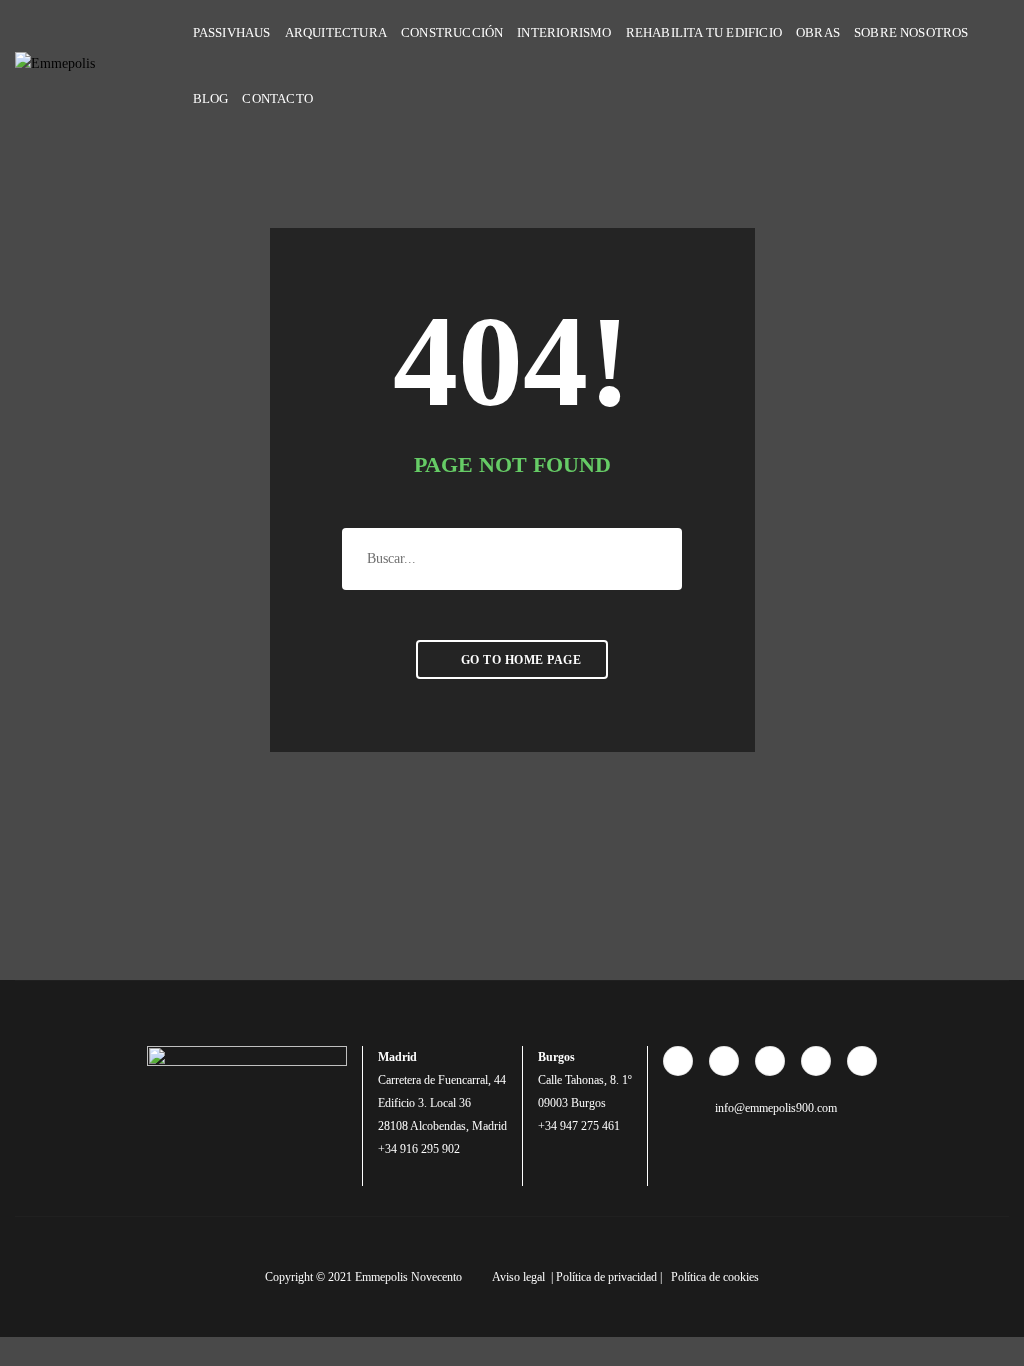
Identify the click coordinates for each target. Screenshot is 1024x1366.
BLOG (211, 98)
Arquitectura (336, 32)
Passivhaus (232, 32)
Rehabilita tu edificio (704, 32)
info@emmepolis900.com (774, 1108)
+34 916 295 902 (419, 1149)
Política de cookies (715, 1277)
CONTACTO (277, 98)
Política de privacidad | (610, 1277)
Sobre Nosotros (911, 32)
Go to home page (519, 660)
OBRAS (818, 32)
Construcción (452, 32)
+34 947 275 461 (579, 1126)
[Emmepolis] (105, 65)
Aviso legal (520, 1277)
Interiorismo (564, 32)
